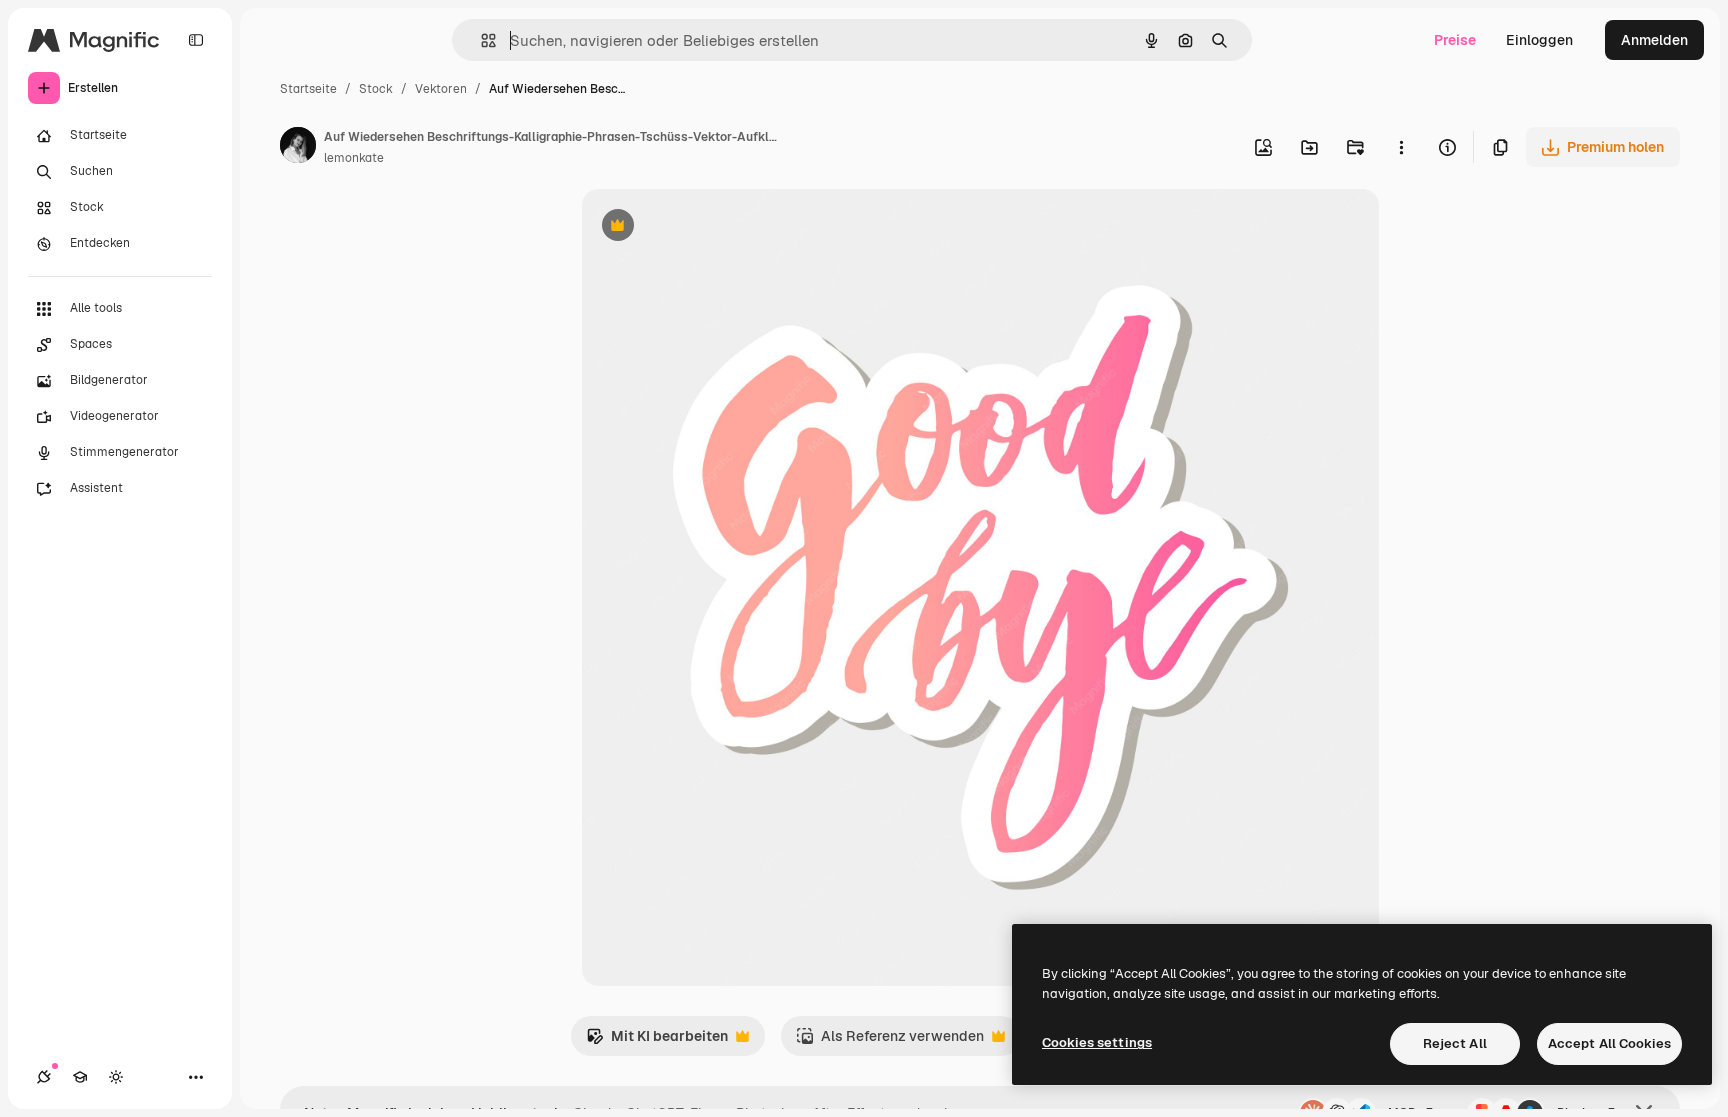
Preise (1455, 40)
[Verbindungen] (44, 1077)
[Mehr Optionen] (1401, 147)
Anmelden (1654, 40)
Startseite (308, 89)
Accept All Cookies (1609, 1043)
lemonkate (354, 158)
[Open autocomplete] (480, 40)
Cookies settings (1097, 1042)
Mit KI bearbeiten (657, 1041)
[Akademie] (80, 1077)
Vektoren (441, 89)
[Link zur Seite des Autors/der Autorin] (298, 148)
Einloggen (1539, 40)
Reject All (1455, 1043)
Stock (376, 89)
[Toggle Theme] (116, 1077)
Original (710, 227)
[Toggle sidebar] (196, 40)
